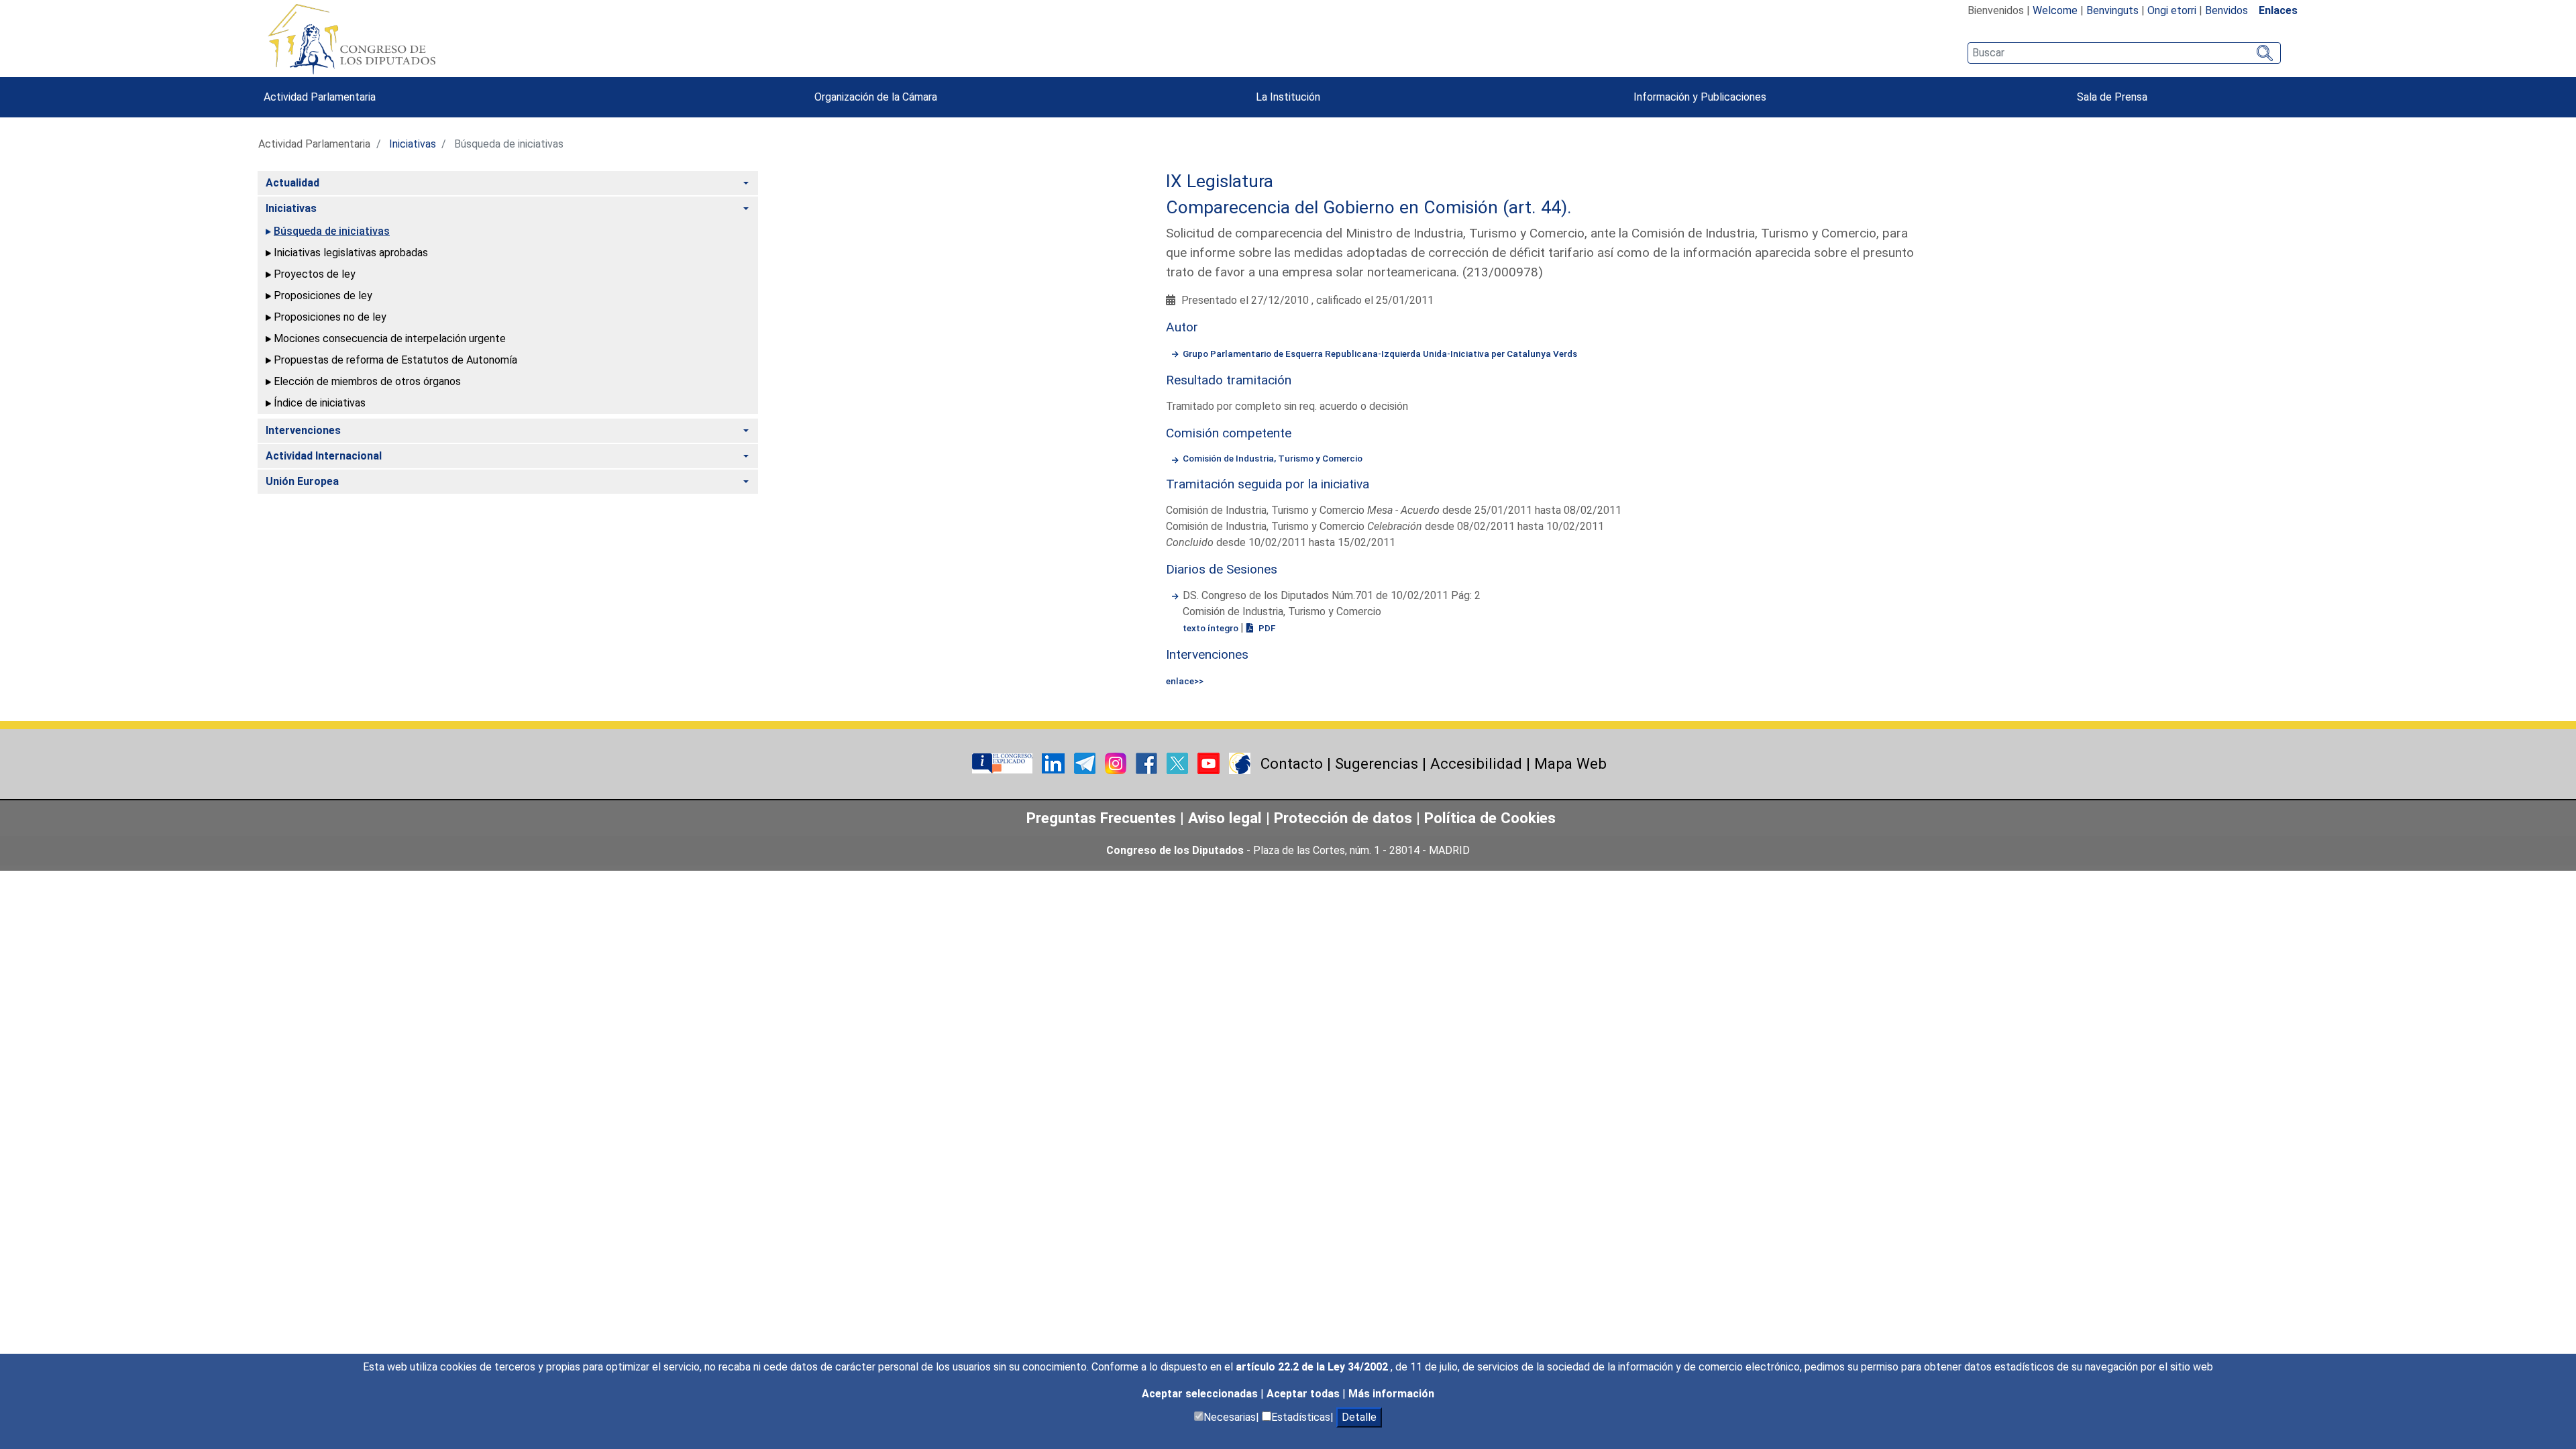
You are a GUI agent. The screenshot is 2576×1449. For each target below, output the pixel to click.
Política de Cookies (1490, 818)
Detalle (1359, 1417)
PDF (1266, 628)
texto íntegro (1212, 628)
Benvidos (2226, 10)
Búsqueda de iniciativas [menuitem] (332, 231)
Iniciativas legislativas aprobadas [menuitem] (351, 253)
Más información (1391, 1394)
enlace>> (1185, 681)
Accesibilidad (1476, 763)
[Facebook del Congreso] (1148, 762)
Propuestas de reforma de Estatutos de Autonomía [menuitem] (395, 360)
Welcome (2055, 10)
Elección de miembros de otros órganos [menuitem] (367, 381)
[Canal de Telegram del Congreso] (1086, 762)
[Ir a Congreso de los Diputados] (352, 39)
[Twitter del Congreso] (1179, 762)
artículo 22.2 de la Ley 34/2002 (1313, 1367)
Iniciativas (413, 144)
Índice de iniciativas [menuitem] (320, 403)
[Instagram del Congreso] (1117, 762)
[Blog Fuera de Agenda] (1240, 762)
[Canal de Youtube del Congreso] (1210, 762)
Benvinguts (2112, 10)
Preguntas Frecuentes (1101, 818)
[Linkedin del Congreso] (1055, 762)
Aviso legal (1227, 818)
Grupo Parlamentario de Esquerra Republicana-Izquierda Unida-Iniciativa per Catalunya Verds (1380, 354)
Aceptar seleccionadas (1201, 1394)
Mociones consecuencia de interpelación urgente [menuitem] (390, 338)
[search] (2124, 53)
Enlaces (2278, 10)
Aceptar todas (1304, 1394)
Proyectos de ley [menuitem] (315, 274)
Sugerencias (1377, 763)
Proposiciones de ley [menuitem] (323, 296)
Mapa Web (1570, 763)
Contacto (1292, 763)
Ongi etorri (2172, 10)
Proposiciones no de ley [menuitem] (330, 317)
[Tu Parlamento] (1004, 762)
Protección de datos (1343, 818)
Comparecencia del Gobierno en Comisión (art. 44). (1369, 207)
